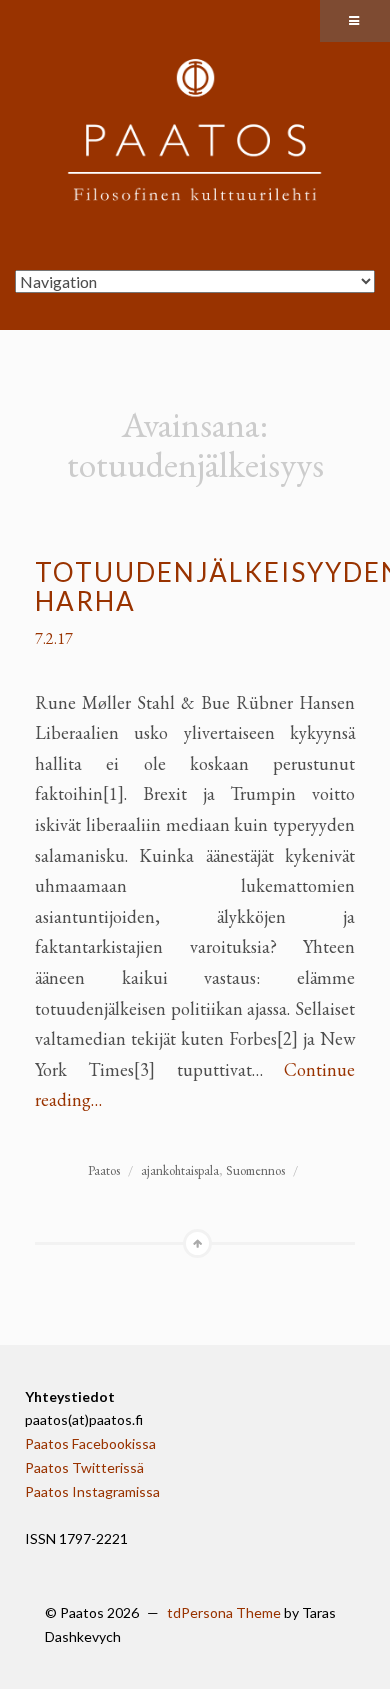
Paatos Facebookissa (90, 1443)
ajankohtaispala (180, 1170)
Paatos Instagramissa (92, 1491)
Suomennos (255, 1170)
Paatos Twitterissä (84, 1467)
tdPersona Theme (224, 1612)
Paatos (104, 1170)
